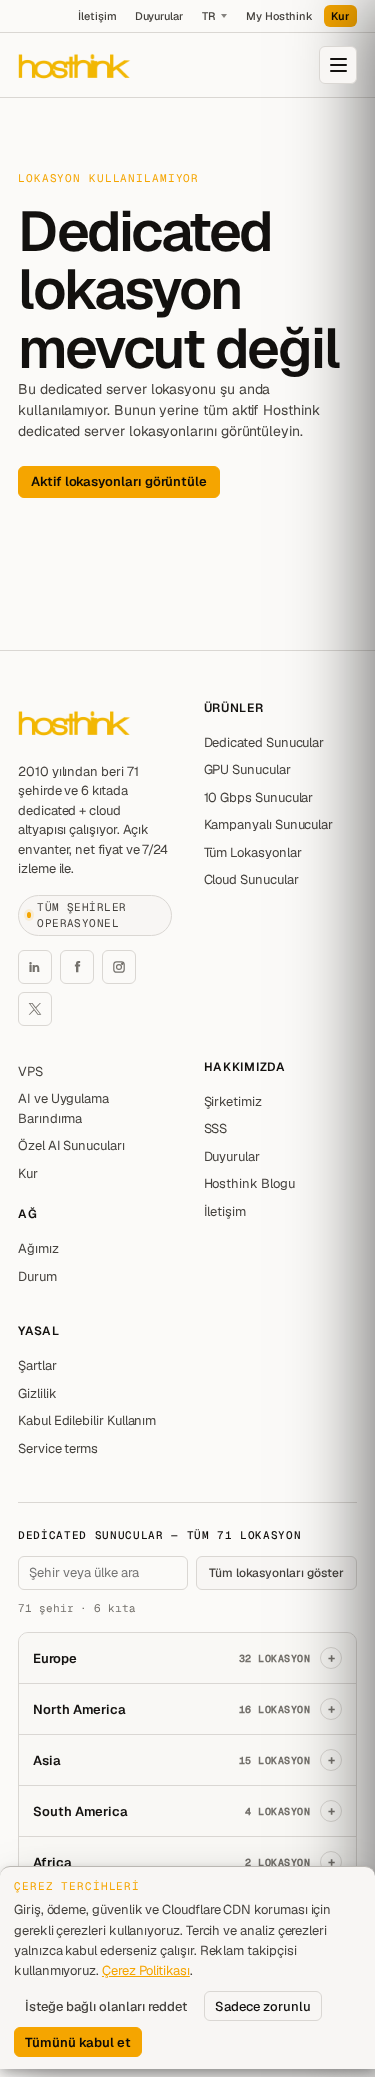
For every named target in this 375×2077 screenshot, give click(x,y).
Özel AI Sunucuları (71, 1145)
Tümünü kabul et (78, 2042)
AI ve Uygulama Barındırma (63, 1108)
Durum (37, 1276)
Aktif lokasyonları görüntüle (119, 481)
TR (208, 16)
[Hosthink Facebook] (77, 967)
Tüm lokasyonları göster (276, 1573)
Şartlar (37, 1365)
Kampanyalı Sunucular (269, 824)
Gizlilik (37, 1393)
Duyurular (159, 16)
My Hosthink (279, 16)
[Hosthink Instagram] (119, 967)
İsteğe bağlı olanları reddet (106, 2006)
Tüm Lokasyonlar (253, 852)
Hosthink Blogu (249, 1183)
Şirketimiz (233, 1101)
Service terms (58, 1448)
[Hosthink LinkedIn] (35, 967)
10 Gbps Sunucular (259, 797)
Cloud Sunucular (251, 879)
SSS (216, 1128)
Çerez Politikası (146, 1970)
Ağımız (38, 1248)
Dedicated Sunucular (264, 742)
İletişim (97, 16)
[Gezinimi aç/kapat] (338, 65)
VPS (30, 1071)
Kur (340, 16)
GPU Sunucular (247, 769)
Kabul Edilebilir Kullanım (87, 1420)
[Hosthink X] (35, 1009)
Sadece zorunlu (263, 2006)
